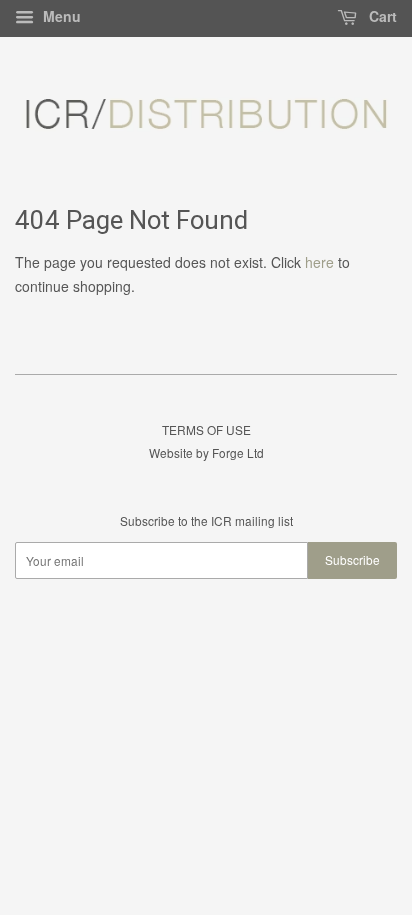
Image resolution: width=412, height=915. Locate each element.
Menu (60, 16)
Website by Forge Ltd (206, 452)
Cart (381, 16)
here (319, 262)
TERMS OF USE (206, 429)
